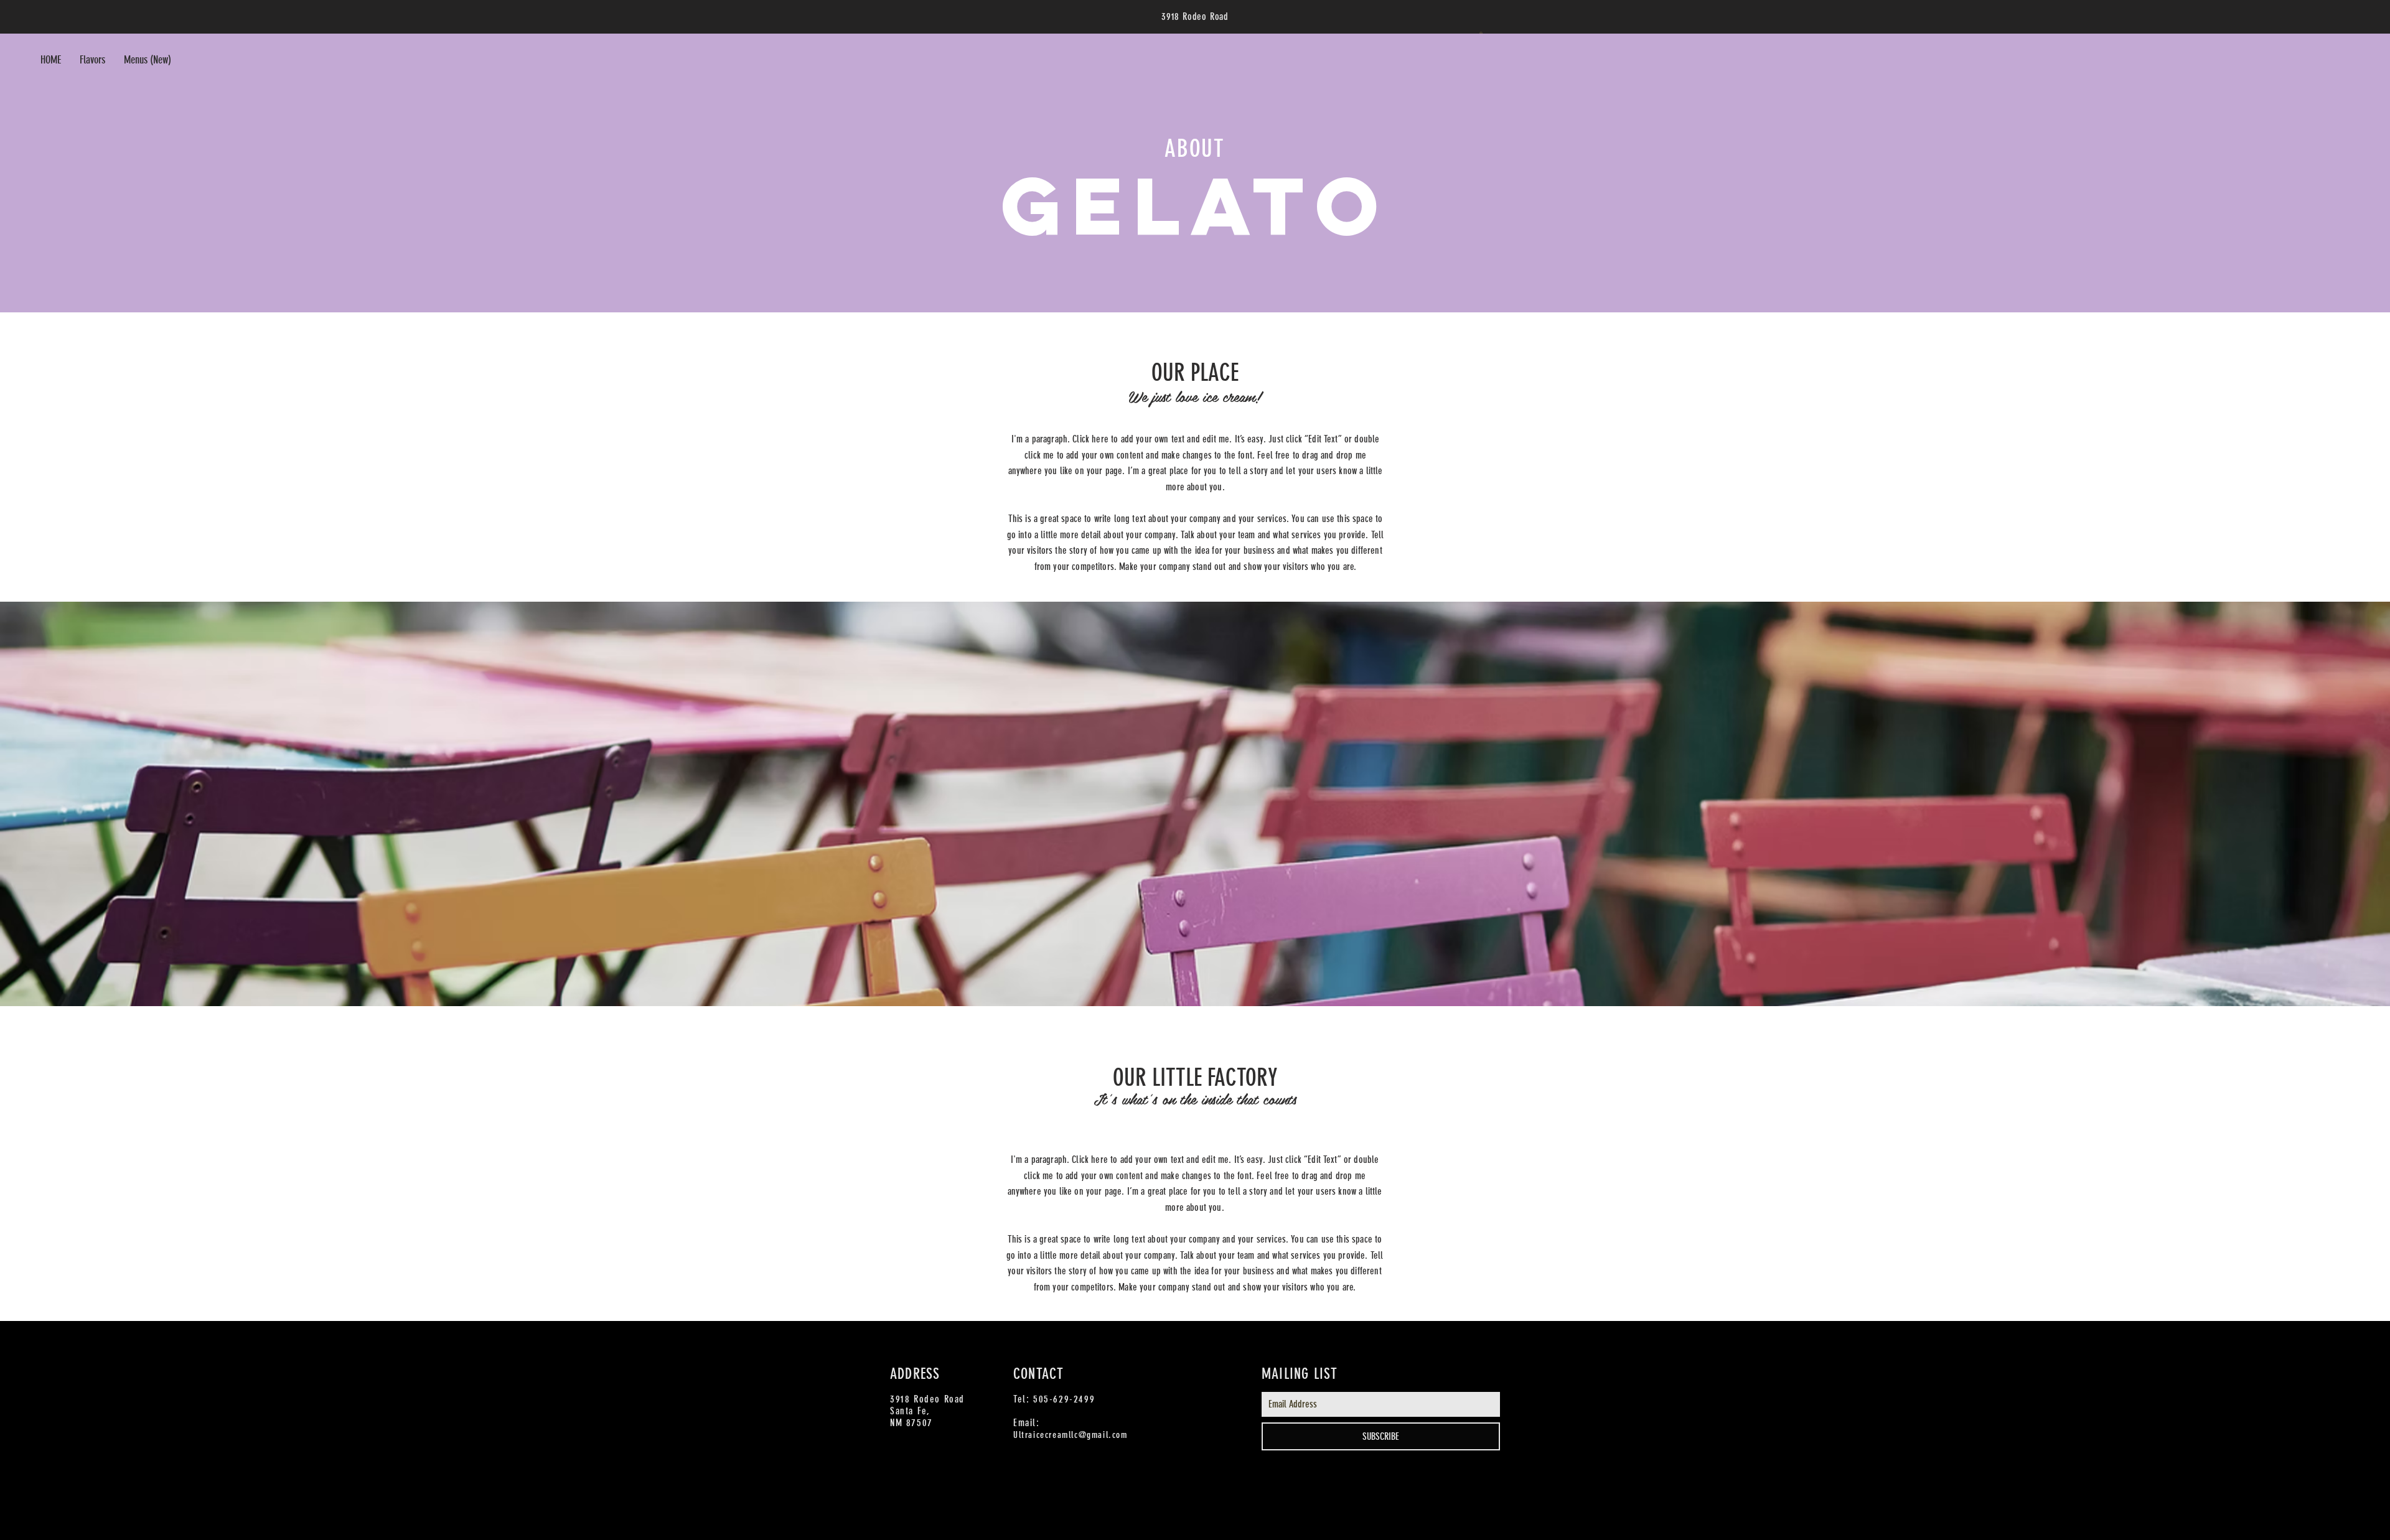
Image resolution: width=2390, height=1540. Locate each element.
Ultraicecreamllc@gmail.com (1071, 1435)
